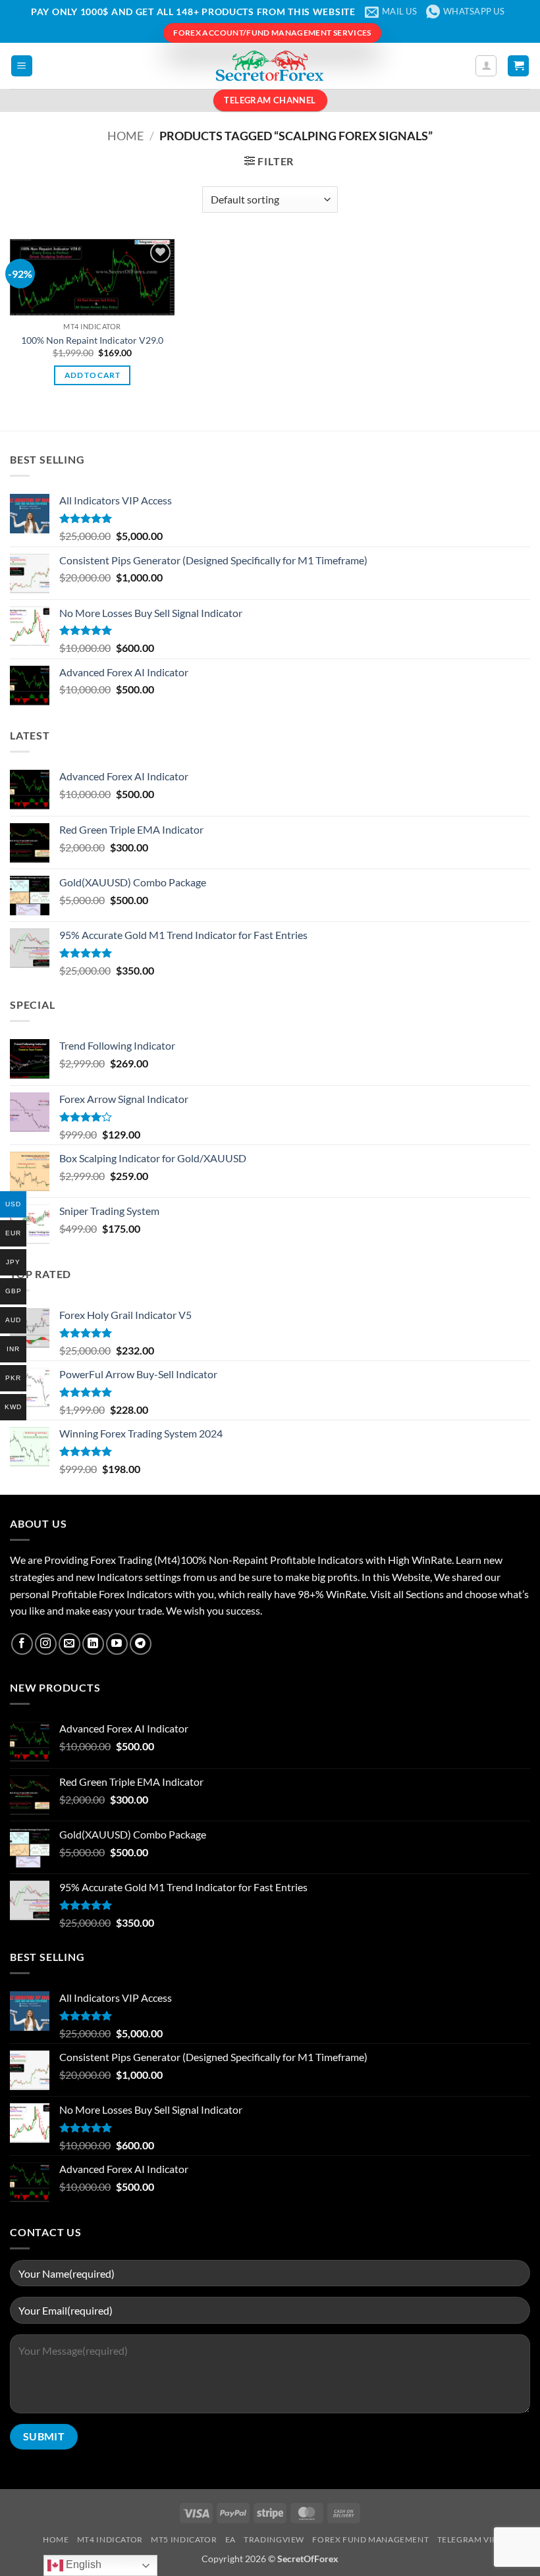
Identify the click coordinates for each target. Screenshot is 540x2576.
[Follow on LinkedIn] (93, 1644)
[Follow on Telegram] (141, 1644)
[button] (22, 66)
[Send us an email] (69, 1644)
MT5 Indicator (184, 2539)
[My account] (486, 66)
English (82, 2564)
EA (230, 2539)
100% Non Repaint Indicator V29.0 (92, 340)
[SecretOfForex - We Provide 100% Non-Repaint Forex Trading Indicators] (270, 66)
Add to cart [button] (92, 375)
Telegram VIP (467, 2539)
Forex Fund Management (370, 2539)
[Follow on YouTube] (117, 1644)
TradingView (274, 2539)
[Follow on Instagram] (46, 1644)
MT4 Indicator (110, 2539)
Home (125, 136)
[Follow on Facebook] (22, 1644)
